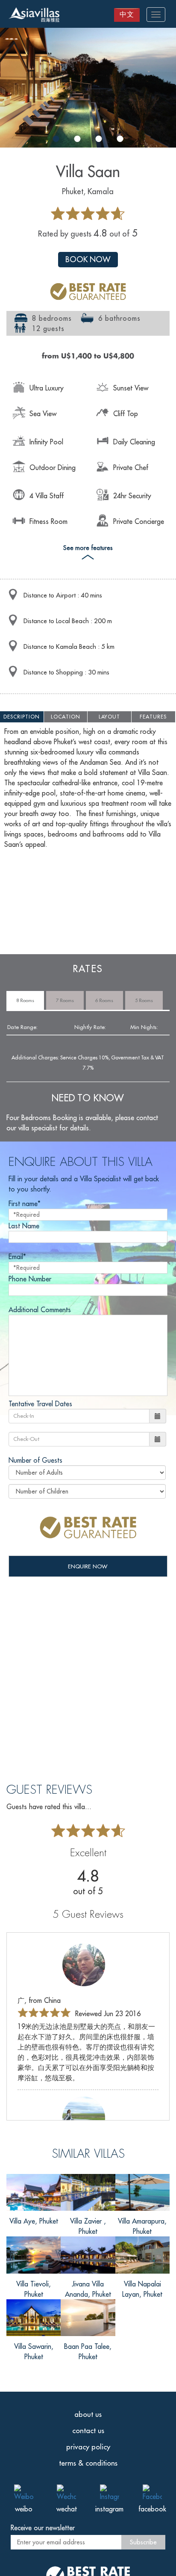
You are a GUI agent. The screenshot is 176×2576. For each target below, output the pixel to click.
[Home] (34, 16)
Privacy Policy (88, 2447)
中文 (127, 14)
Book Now (88, 259)
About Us (88, 2414)
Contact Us (88, 2431)
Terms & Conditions (88, 2463)
